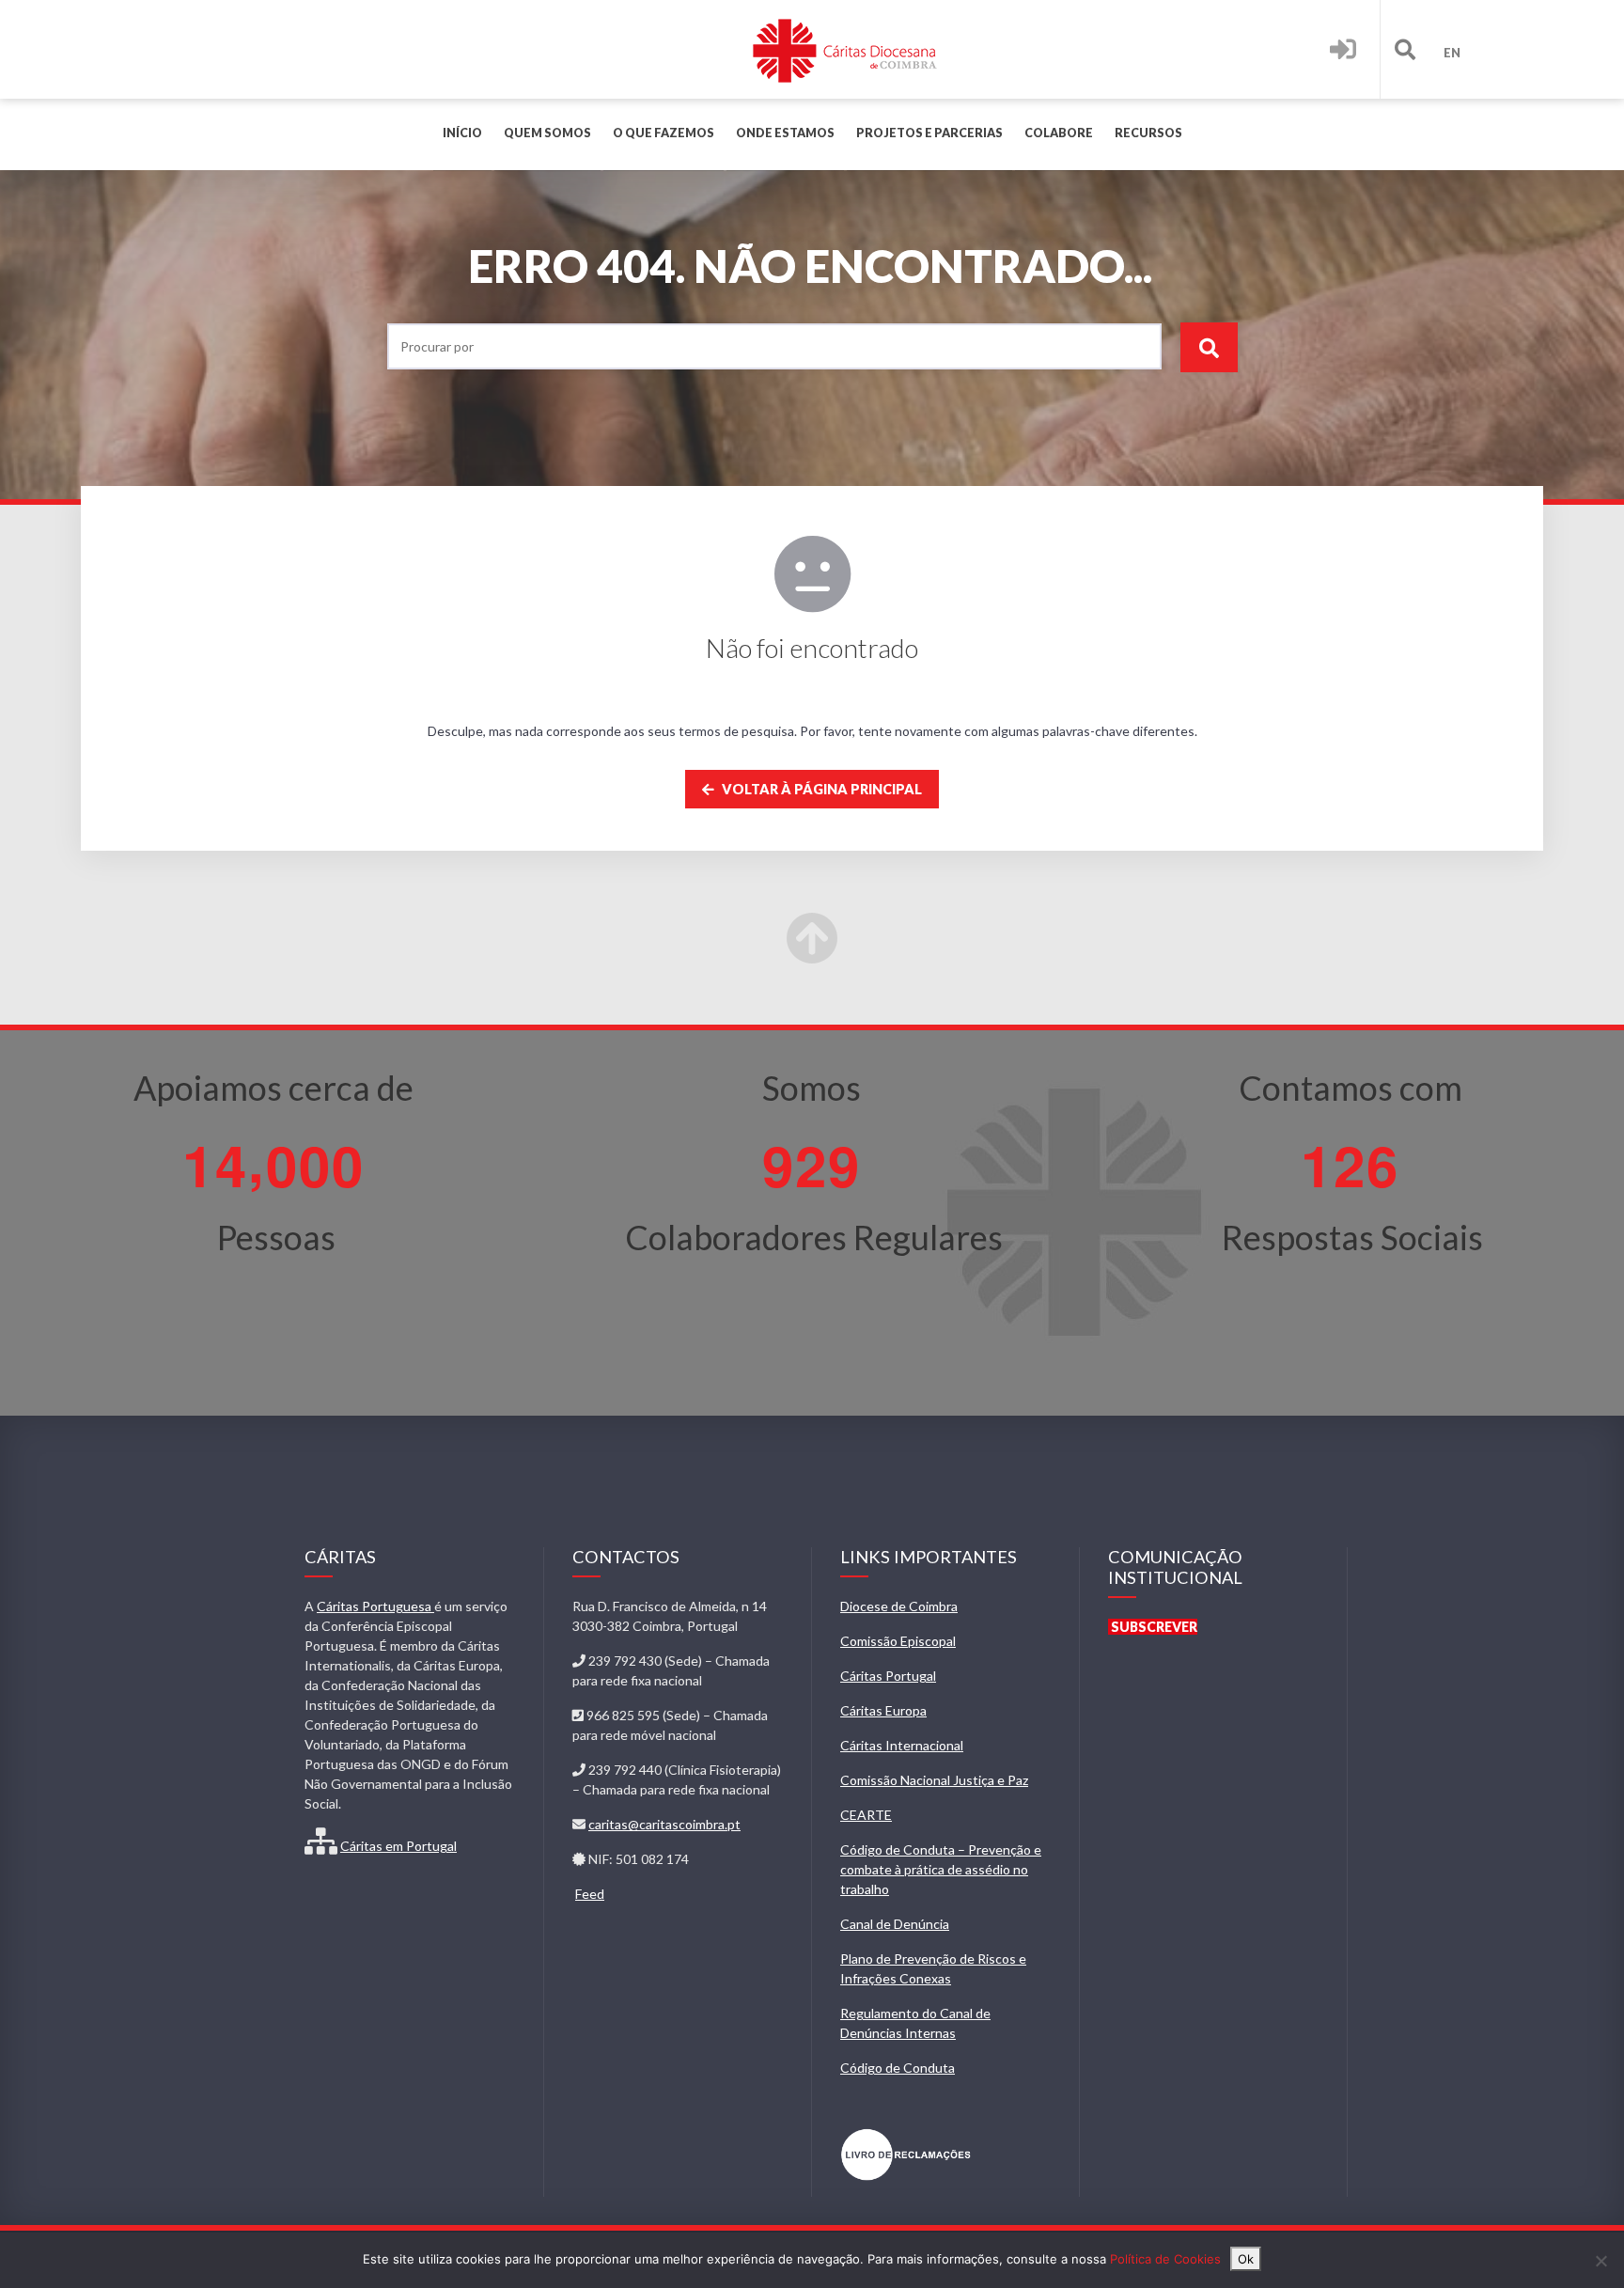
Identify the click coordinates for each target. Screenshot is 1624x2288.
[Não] (1601, 2261)
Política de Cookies (1165, 2259)
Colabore (1059, 133)
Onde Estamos (785, 133)
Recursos (1148, 133)
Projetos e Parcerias (929, 133)
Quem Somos (547, 133)
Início (462, 133)
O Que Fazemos (664, 133)
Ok (1246, 2259)
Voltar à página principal (820, 789)
